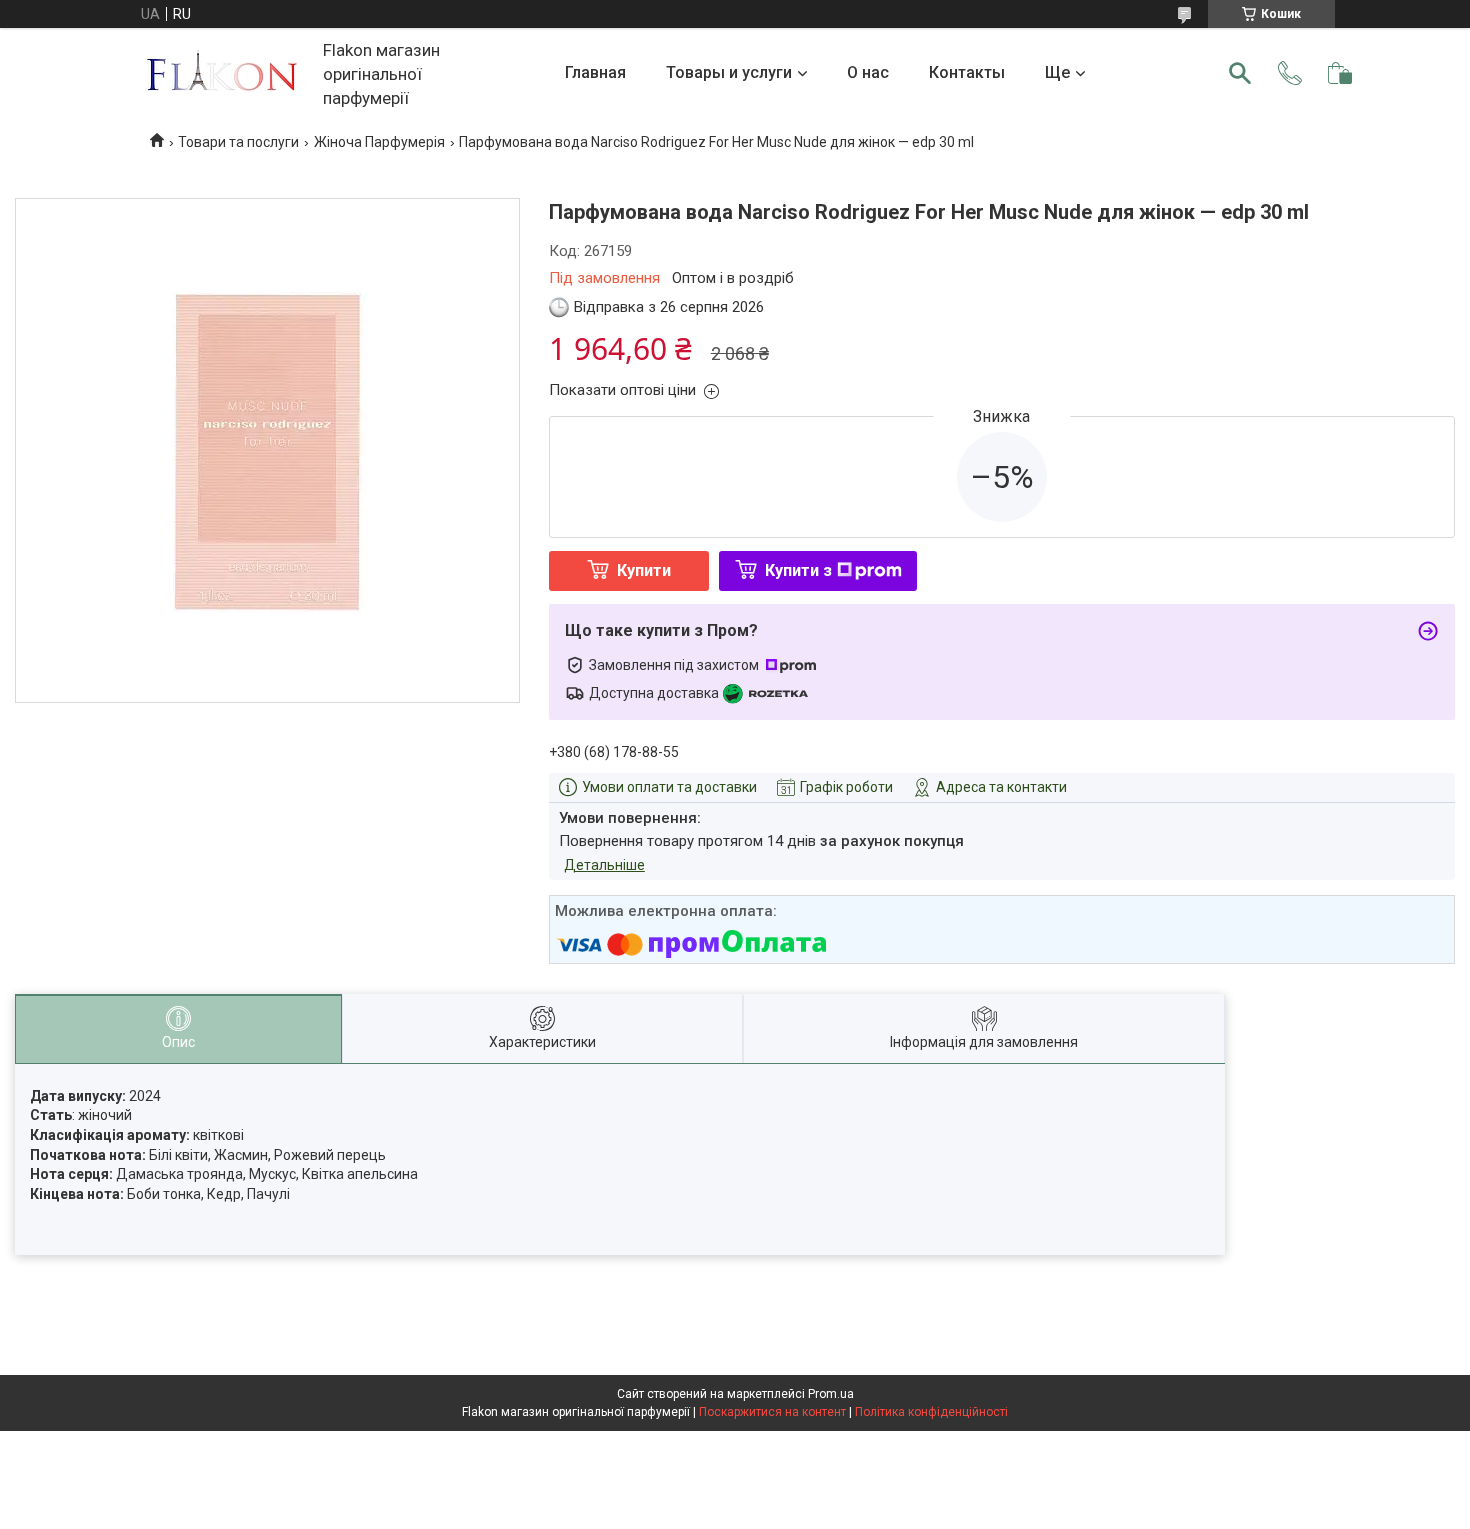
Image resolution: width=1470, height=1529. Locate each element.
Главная (595, 72)
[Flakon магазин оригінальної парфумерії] (224, 73)
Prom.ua (831, 1394)
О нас (868, 72)
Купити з (798, 570)
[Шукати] (1240, 73)
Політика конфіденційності (931, 1412)
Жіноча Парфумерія (379, 142)
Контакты (967, 72)
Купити (644, 570)
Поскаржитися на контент (772, 1412)
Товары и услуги (729, 72)
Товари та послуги (238, 142)
